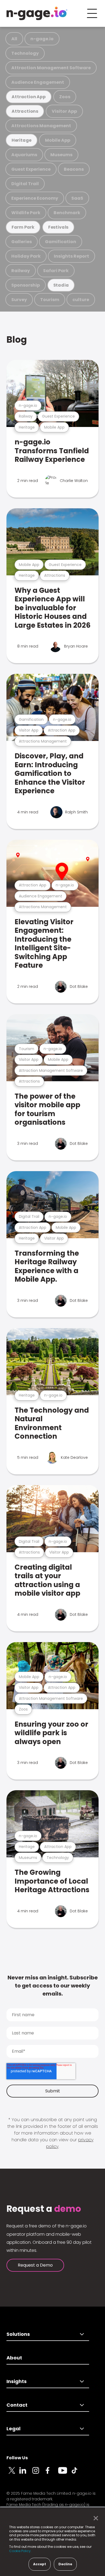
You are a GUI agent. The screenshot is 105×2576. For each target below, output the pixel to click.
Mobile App (58, 140)
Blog (17, 340)
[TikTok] (78, 2473)
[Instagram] (39, 2473)
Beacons (74, 169)
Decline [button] (65, 2564)
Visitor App (64, 111)
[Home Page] (37, 13)
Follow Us (17, 2458)
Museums (61, 155)
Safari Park (56, 271)
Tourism (50, 300)
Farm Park (23, 227)
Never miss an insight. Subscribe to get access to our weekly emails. (53, 1986)
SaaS (77, 198)
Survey (19, 300)
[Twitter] (13, 2473)
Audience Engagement (38, 82)
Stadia (61, 285)
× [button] (94, 2518)
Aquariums (24, 155)
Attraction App (29, 97)
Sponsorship (26, 285)
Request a (44, 2209)
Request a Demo (35, 2265)
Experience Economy (35, 198)
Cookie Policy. (20, 2551)
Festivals (58, 227)
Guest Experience (31, 169)
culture (81, 300)
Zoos (65, 97)
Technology (25, 53)
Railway (21, 271)
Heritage (22, 140)
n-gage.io (42, 39)
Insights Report (71, 256)
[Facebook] (52, 2473)
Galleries (22, 242)
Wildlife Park (26, 213)
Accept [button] (40, 2564)
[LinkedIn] (26, 2473)
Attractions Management (41, 126)
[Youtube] (65, 2473)
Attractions (25, 111)
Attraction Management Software (51, 68)
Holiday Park (26, 256)
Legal (13, 2429)
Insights (17, 2381)
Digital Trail (25, 184)
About (14, 2358)
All (14, 39)
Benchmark (67, 213)
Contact (17, 2405)
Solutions (18, 2334)
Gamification (61, 242)
